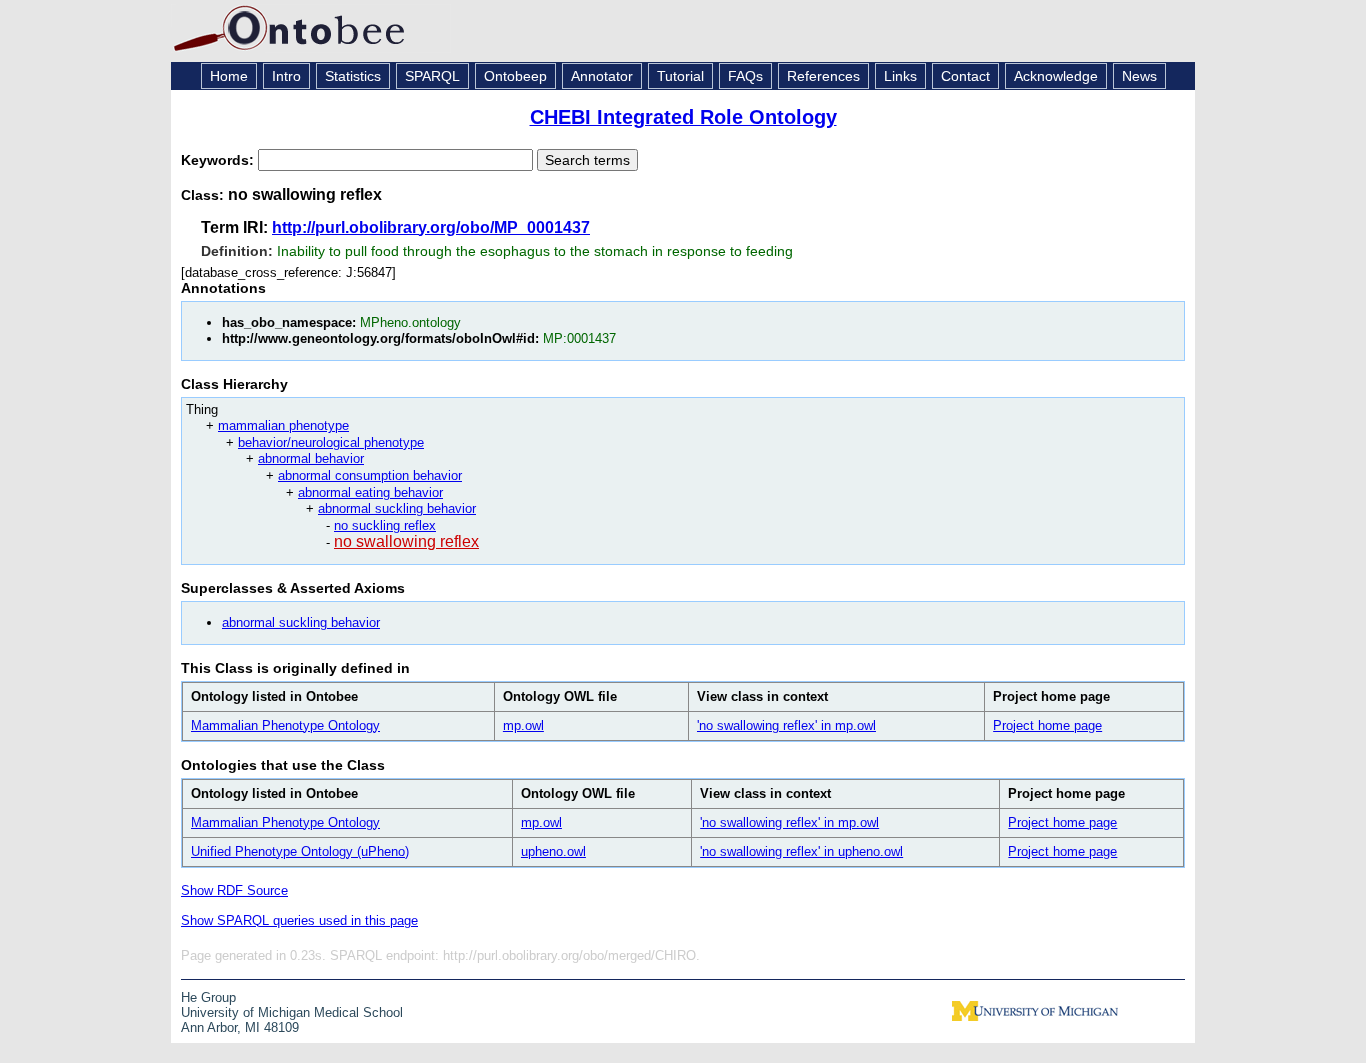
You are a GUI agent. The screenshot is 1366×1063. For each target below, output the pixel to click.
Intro (286, 76)
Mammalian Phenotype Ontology (285, 725)
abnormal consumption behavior (370, 475)
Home (229, 76)
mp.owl (523, 725)
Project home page (1047, 725)
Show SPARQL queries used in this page (299, 920)
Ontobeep (515, 76)
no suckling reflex (385, 525)
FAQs (745, 76)
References (823, 76)
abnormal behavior (311, 458)
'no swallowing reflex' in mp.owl (786, 725)
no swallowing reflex (406, 541)
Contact (965, 76)
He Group (208, 997)
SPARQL (432, 76)
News (1139, 76)
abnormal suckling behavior (397, 508)
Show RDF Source (234, 890)
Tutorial (680, 76)
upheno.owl (553, 851)
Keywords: (219, 160)
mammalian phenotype (283, 425)
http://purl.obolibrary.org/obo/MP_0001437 (431, 227)
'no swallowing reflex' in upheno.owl (801, 851)
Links (900, 76)
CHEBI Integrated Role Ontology (683, 117)
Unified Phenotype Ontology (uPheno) (300, 851)
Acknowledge (1056, 76)
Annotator (602, 76)
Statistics (353, 76)
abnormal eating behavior (370, 492)
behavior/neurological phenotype (331, 442)
